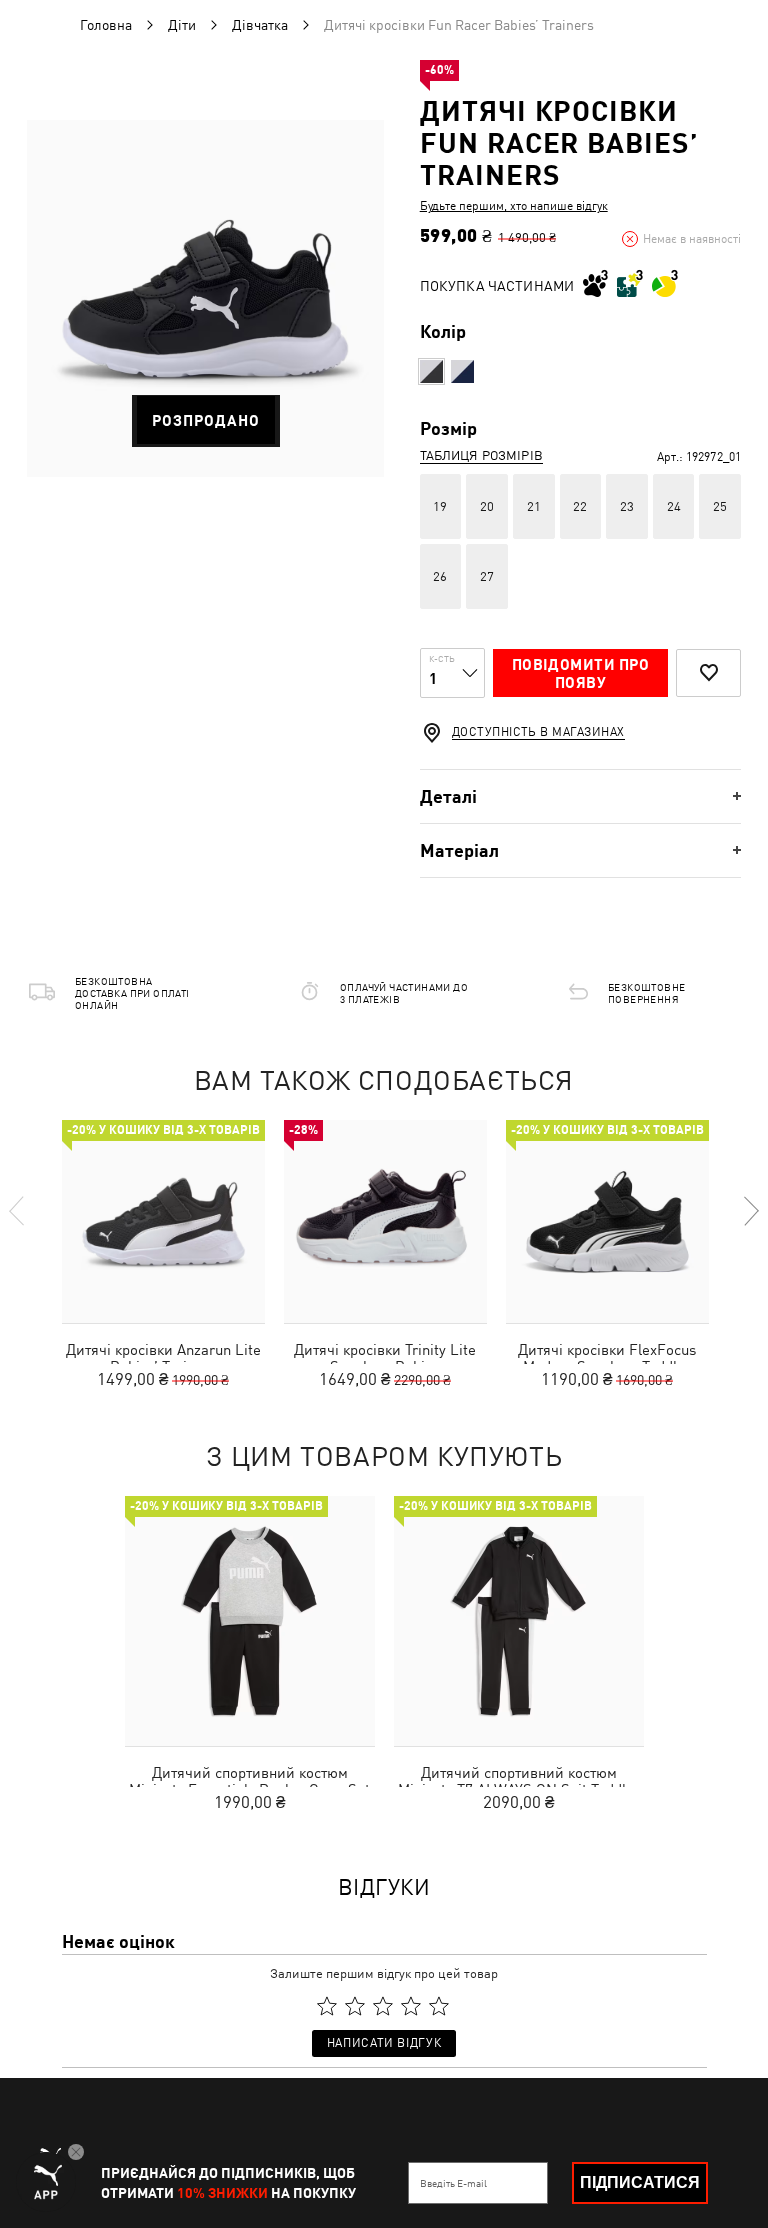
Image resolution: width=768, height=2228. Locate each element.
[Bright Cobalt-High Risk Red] (462, 371)
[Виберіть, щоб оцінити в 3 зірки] (383, 2006)
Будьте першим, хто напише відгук (514, 206)
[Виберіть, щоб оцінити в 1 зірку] (327, 2006)
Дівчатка (260, 25)
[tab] (580, 796)
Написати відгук (384, 2043)
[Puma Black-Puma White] (431, 371)
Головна (106, 25)
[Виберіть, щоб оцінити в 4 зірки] (411, 2006)
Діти (182, 25)
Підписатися (640, 2182)
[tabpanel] (205, 298)
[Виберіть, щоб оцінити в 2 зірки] (355, 2006)
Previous (18, 1211)
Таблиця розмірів (481, 455)
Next (750, 1211)
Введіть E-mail (453, 2183)
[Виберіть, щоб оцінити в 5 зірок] (439, 2006)
